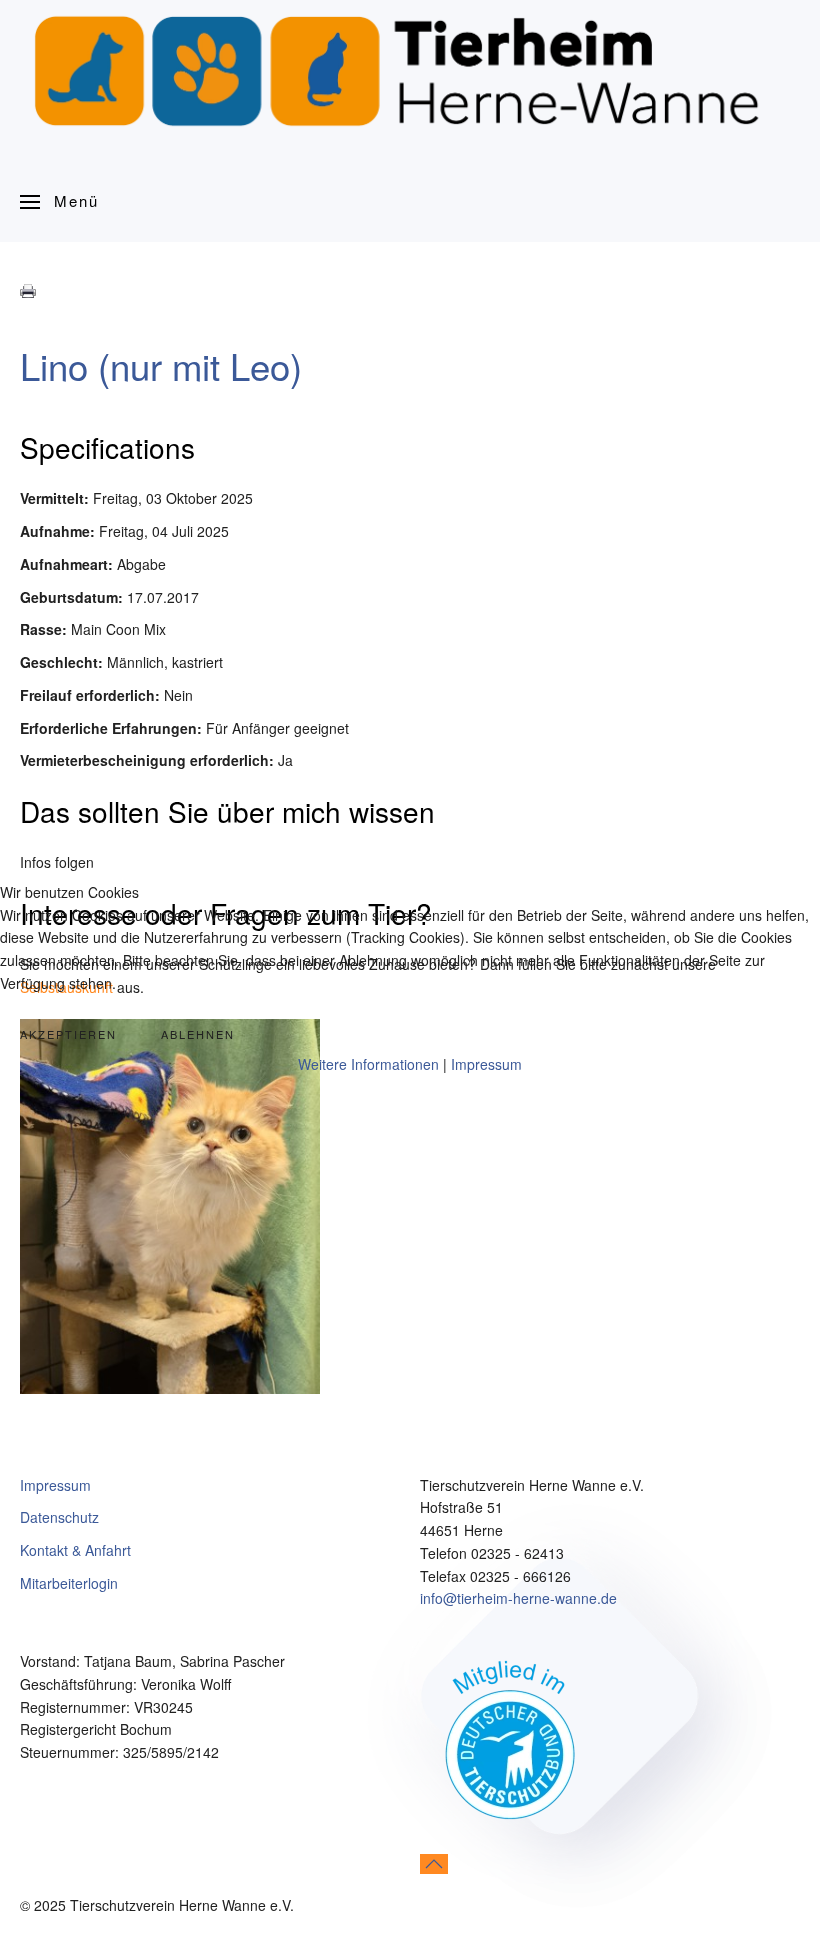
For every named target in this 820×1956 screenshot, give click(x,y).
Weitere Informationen (368, 1064)
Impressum (486, 1064)
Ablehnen (198, 1034)
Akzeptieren (68, 1034)
